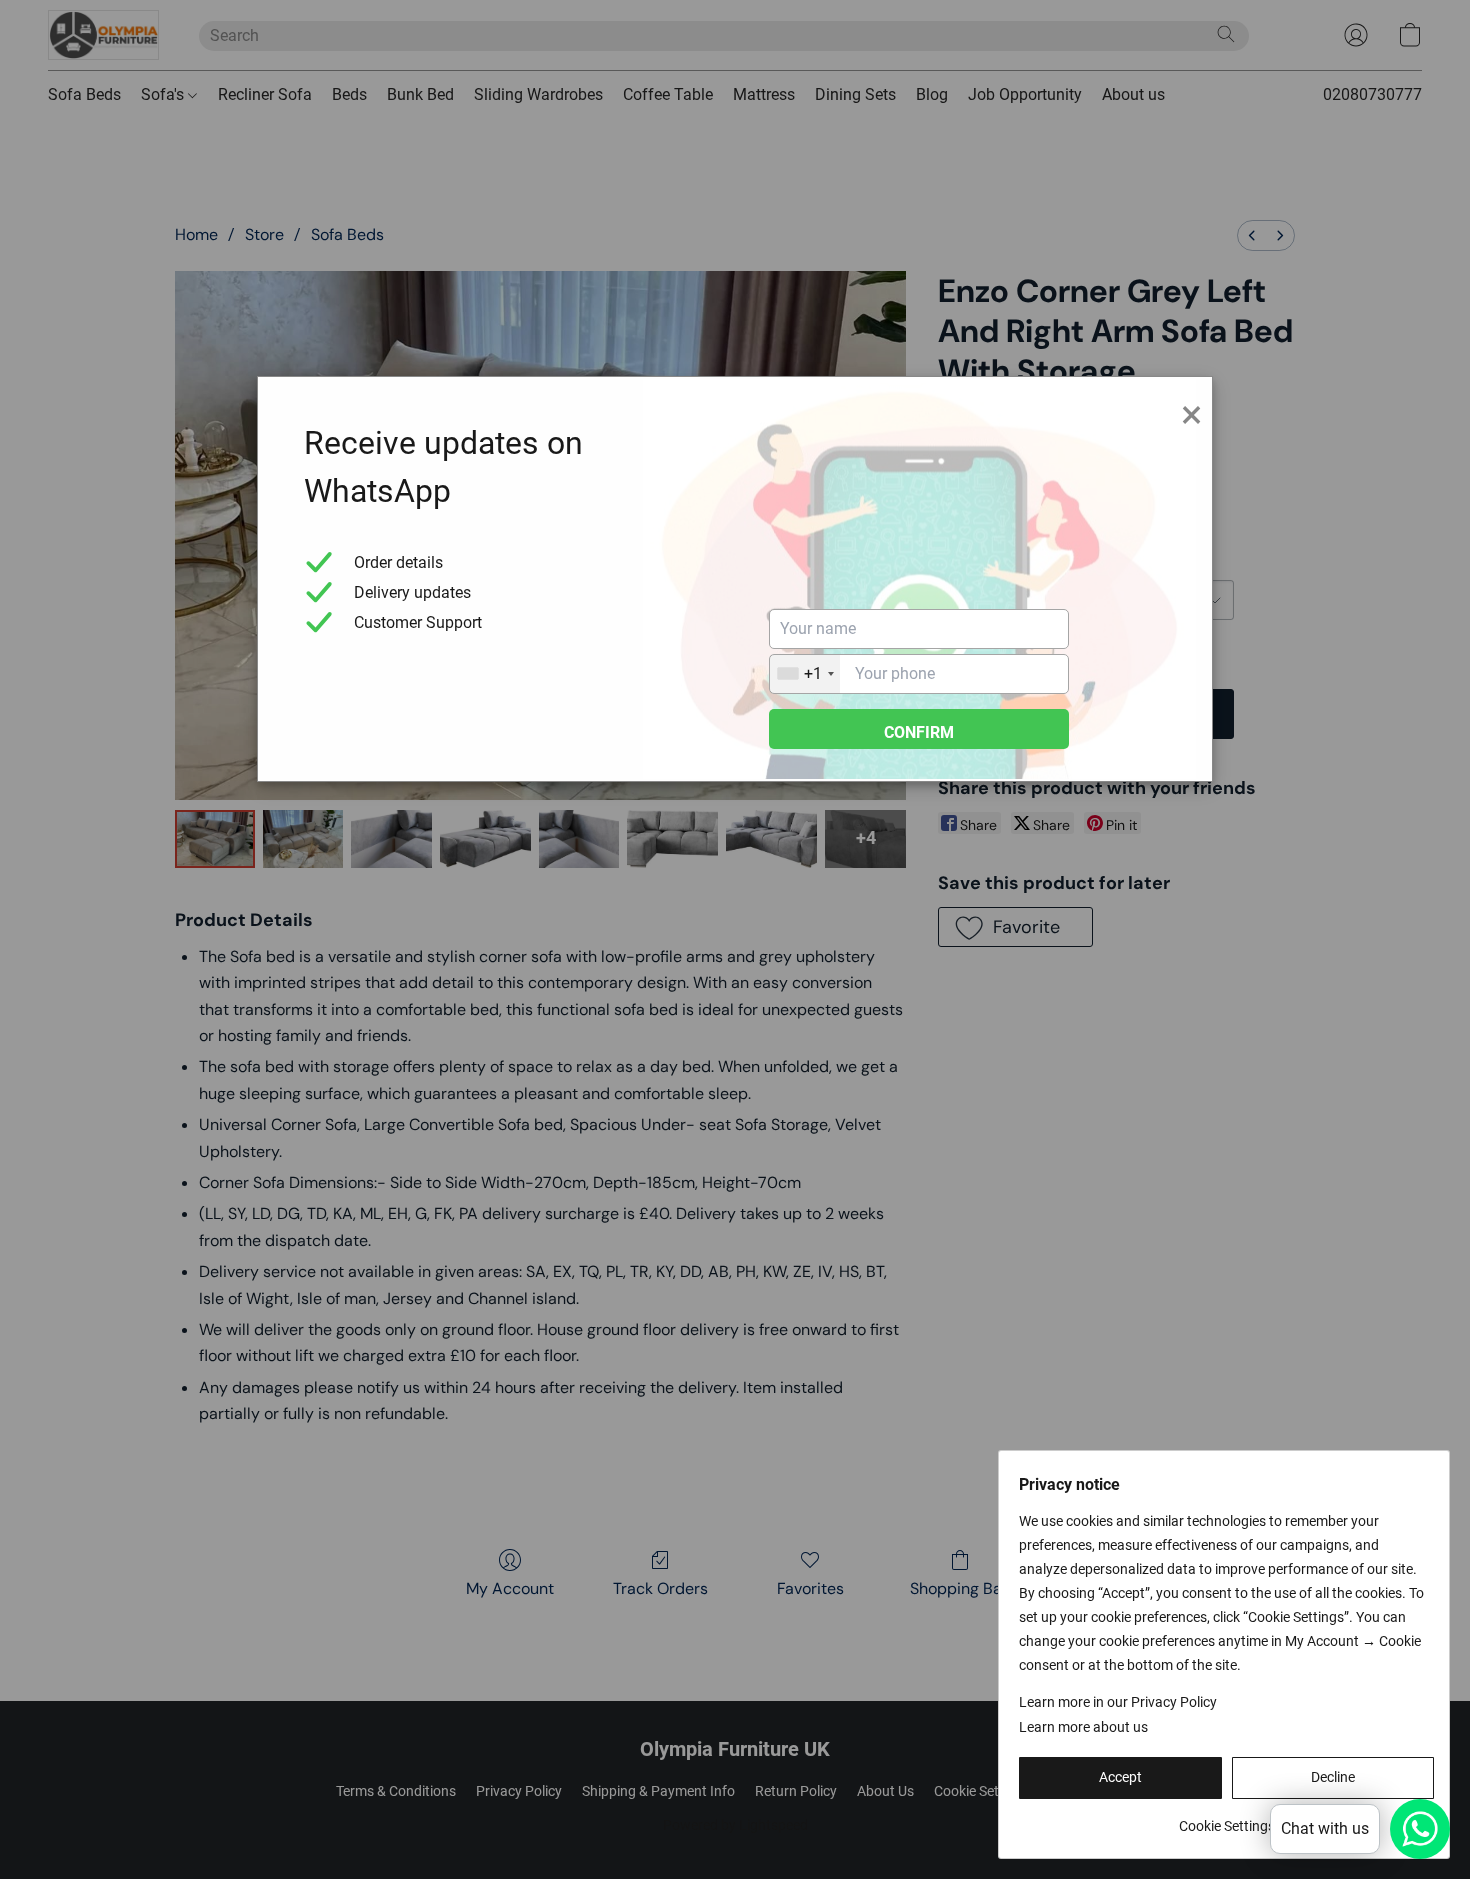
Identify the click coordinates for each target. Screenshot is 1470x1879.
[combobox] (805, 674)
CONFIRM (919, 732)
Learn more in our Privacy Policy (1118, 1702)
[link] (1226, 1818)
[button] (1120, 1778)
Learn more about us (1083, 1727)
